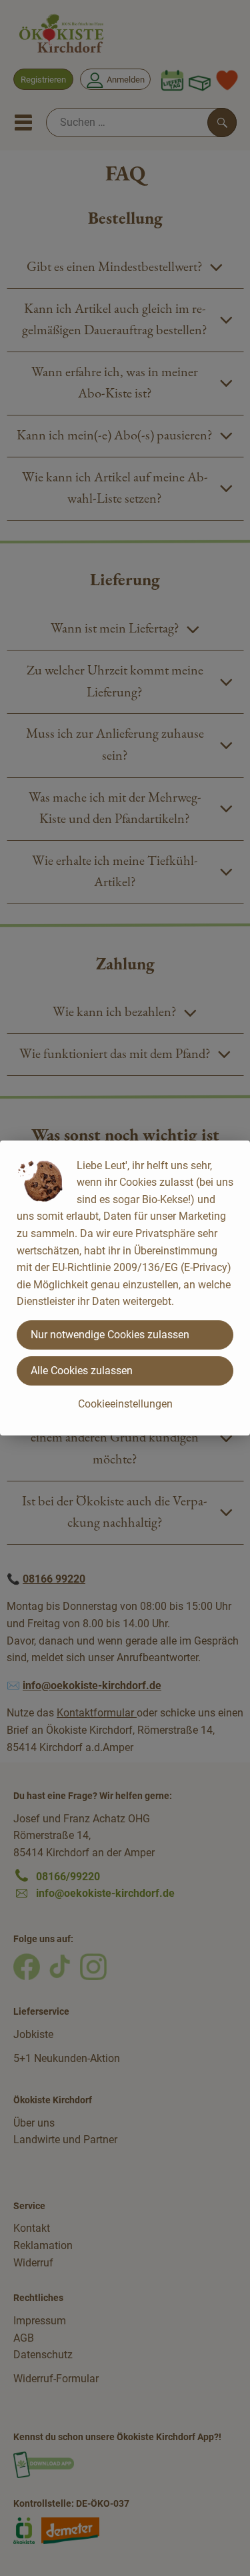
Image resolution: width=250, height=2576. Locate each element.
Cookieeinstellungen (125, 1404)
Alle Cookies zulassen (82, 1371)
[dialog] (125, 1288)
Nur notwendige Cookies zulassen (110, 1335)
